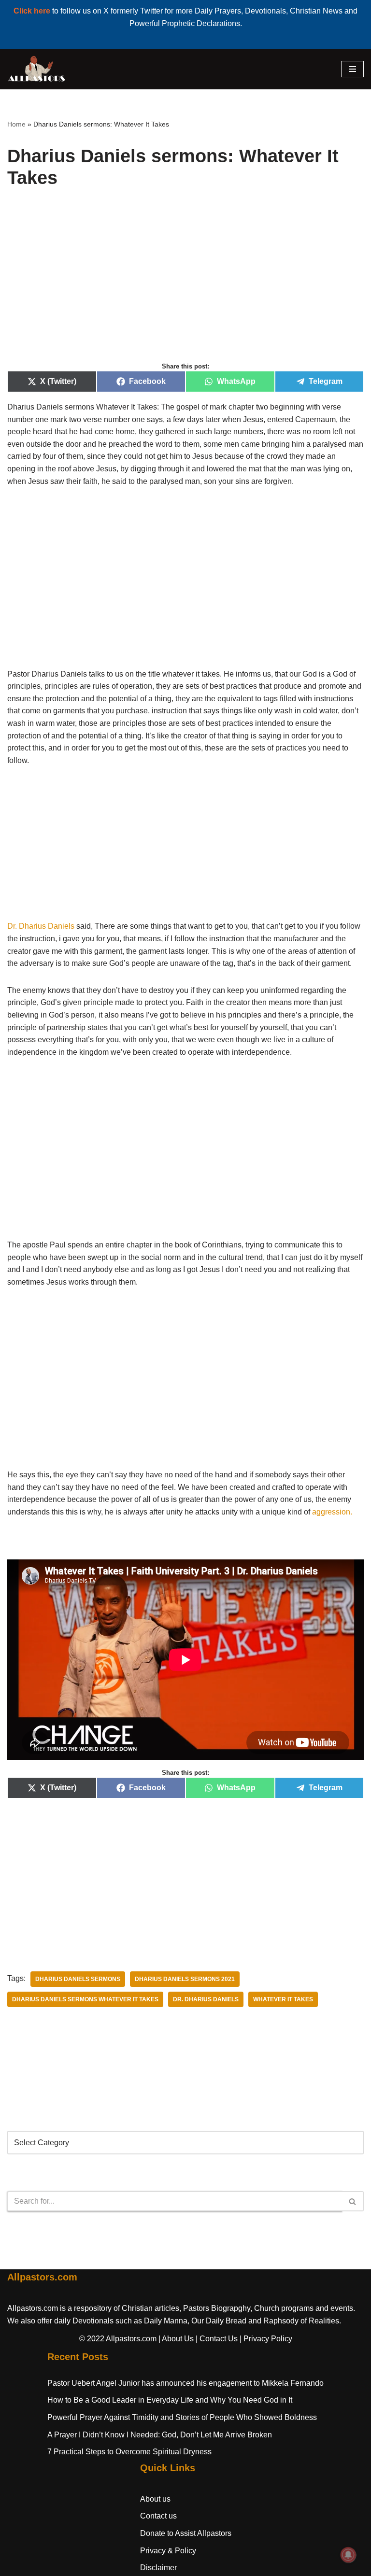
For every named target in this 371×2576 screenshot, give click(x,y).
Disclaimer (158, 2568)
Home (16, 124)
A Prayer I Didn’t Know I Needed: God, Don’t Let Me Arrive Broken (160, 2435)
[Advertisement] (185, 286)
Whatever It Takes (283, 1999)
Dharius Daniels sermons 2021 (185, 1979)
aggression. (332, 1512)
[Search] (353, 2201)
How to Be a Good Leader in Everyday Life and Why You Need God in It (170, 2400)
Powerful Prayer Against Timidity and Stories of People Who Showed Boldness (182, 2417)
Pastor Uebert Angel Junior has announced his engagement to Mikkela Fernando (185, 2383)
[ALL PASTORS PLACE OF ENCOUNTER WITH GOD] (36, 69)
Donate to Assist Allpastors (186, 2533)
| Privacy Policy (266, 2339)
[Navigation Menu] (352, 69)
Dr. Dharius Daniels (41, 926)
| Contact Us (217, 2339)
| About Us (176, 2339)
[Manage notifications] (348, 2555)
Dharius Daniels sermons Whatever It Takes (85, 1999)
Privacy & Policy (168, 2551)
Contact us (158, 2516)
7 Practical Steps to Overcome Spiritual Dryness (129, 2452)
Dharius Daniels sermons (78, 1979)
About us (155, 2499)
